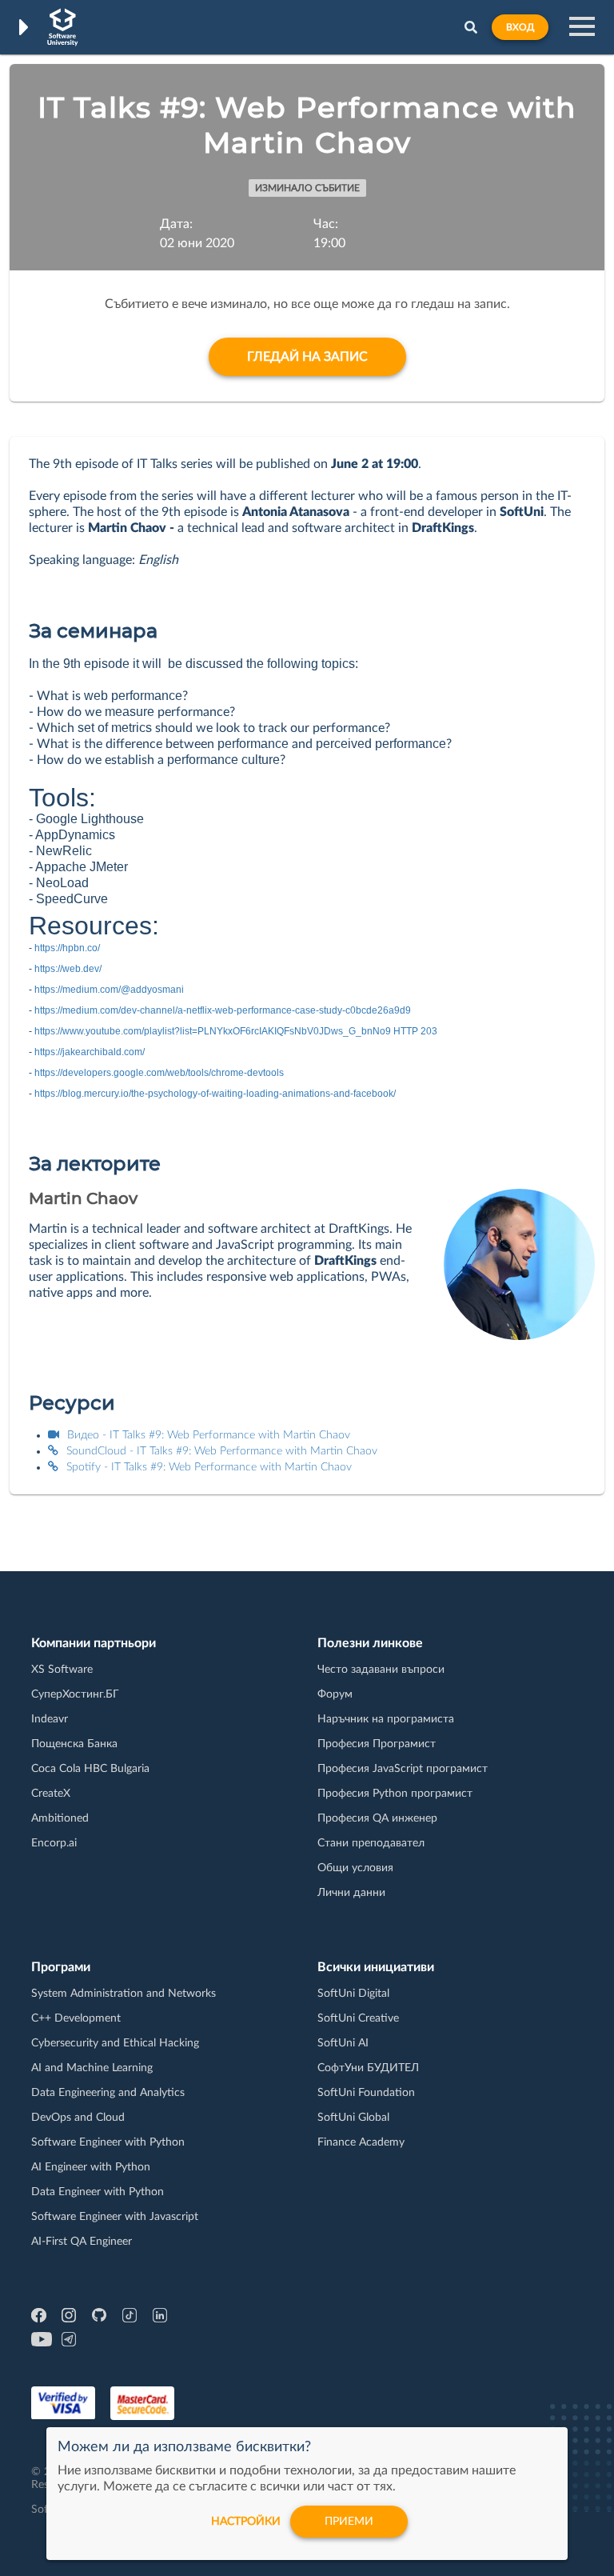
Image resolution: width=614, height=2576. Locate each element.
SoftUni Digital (353, 1994)
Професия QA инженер (377, 1818)
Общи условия (355, 1868)
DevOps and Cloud (78, 2118)
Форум (335, 1694)
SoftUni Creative (358, 2018)
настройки (246, 2522)
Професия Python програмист (395, 1794)
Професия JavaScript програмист (403, 1769)
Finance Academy (361, 2142)
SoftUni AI (343, 2043)
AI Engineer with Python (91, 2167)
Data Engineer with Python (98, 2192)
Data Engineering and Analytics (108, 2093)
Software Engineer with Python (108, 2142)
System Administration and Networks (124, 1994)
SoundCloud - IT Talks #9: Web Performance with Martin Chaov (222, 1451)
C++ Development (76, 2018)
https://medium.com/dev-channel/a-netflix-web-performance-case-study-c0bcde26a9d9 (223, 1010)
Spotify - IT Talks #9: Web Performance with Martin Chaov (209, 1467)
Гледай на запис (307, 357)
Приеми (349, 2522)
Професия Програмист (377, 1744)
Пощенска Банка (74, 1744)
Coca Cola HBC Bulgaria (90, 1769)
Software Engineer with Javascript (115, 2217)
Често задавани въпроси (381, 1670)
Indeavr (50, 1719)
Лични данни (351, 1893)
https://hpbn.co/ (67, 948)
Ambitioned (60, 1818)
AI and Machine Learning (92, 2068)
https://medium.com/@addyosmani (109, 990)
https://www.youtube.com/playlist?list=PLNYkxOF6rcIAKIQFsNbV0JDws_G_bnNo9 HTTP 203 (236, 1031)
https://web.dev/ (68, 969)
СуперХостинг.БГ (75, 1694)
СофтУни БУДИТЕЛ (368, 2068)
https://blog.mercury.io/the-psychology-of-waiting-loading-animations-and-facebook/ (215, 1094)
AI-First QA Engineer (82, 2242)
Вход (520, 27)
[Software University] (63, 27)
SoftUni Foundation (366, 2093)
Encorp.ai (54, 1843)
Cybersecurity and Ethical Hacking (115, 2043)
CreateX (51, 1794)
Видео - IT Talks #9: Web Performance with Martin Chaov (209, 1435)
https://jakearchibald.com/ (90, 1052)
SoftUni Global (353, 2118)
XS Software (62, 1670)
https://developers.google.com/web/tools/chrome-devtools (159, 1073)
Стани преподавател (371, 1843)
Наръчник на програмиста (386, 1719)
